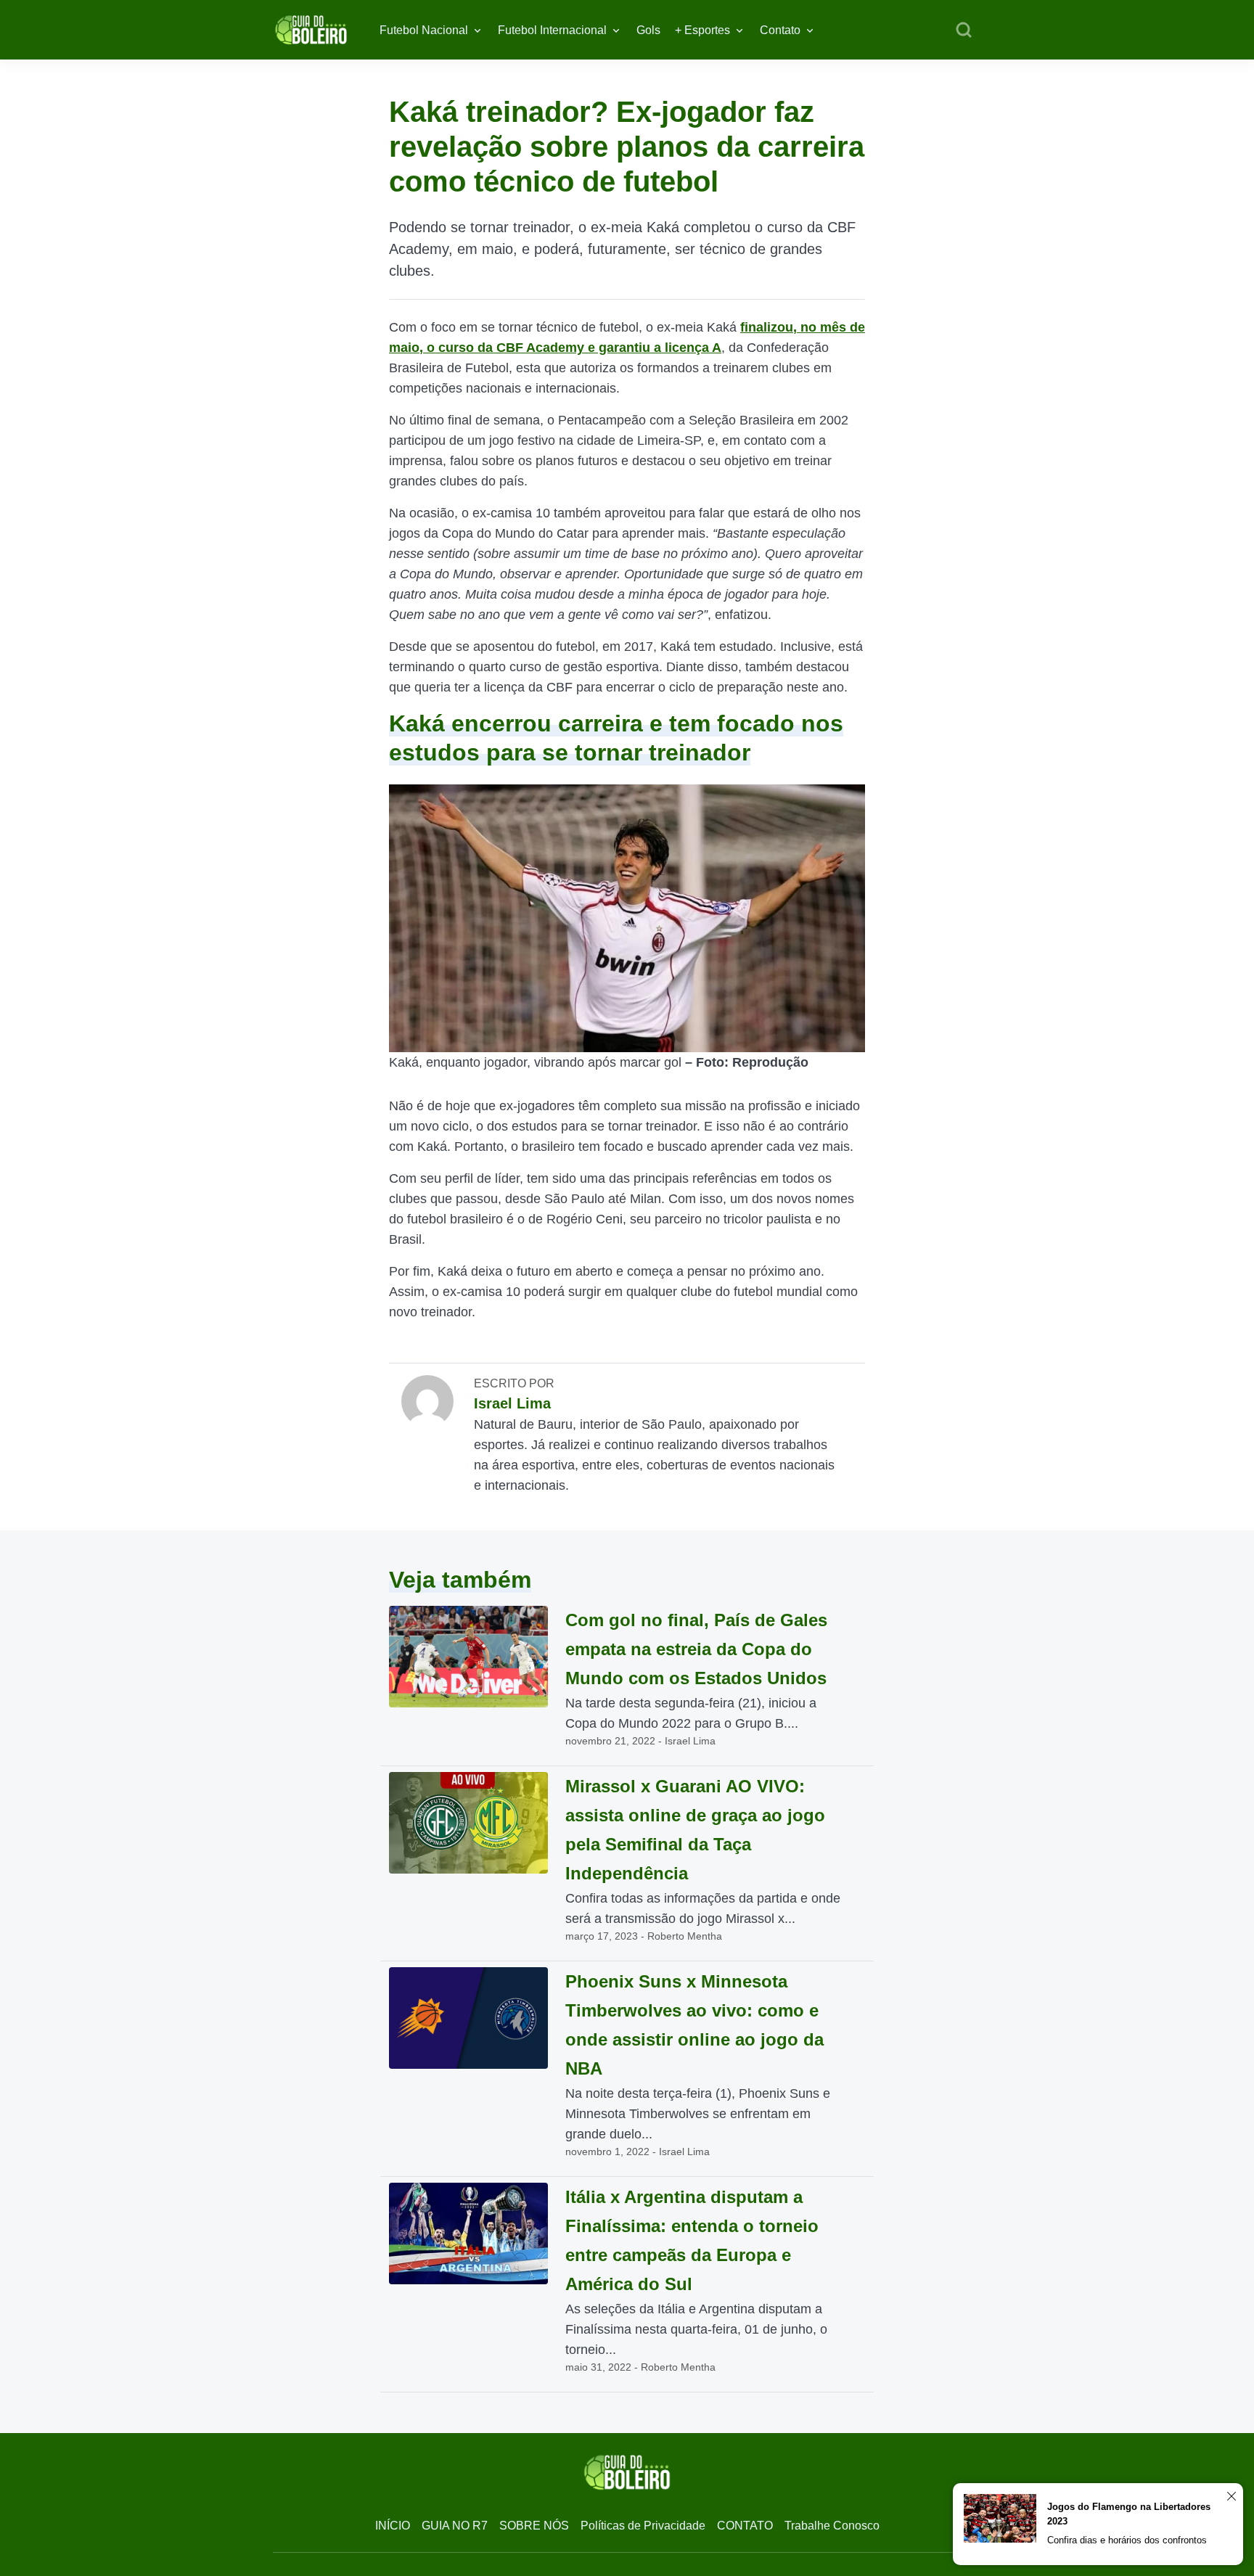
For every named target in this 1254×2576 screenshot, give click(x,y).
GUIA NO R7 (455, 2526)
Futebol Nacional (424, 30)
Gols (648, 30)
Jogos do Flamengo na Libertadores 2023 (1129, 2514)
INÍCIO (393, 2526)
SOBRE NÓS (534, 2526)
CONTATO (745, 2526)
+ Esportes (702, 30)
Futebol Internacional (552, 30)
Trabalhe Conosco (832, 2526)
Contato (780, 30)
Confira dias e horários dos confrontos (1127, 2540)
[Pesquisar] (964, 30)
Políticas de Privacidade (643, 2526)
